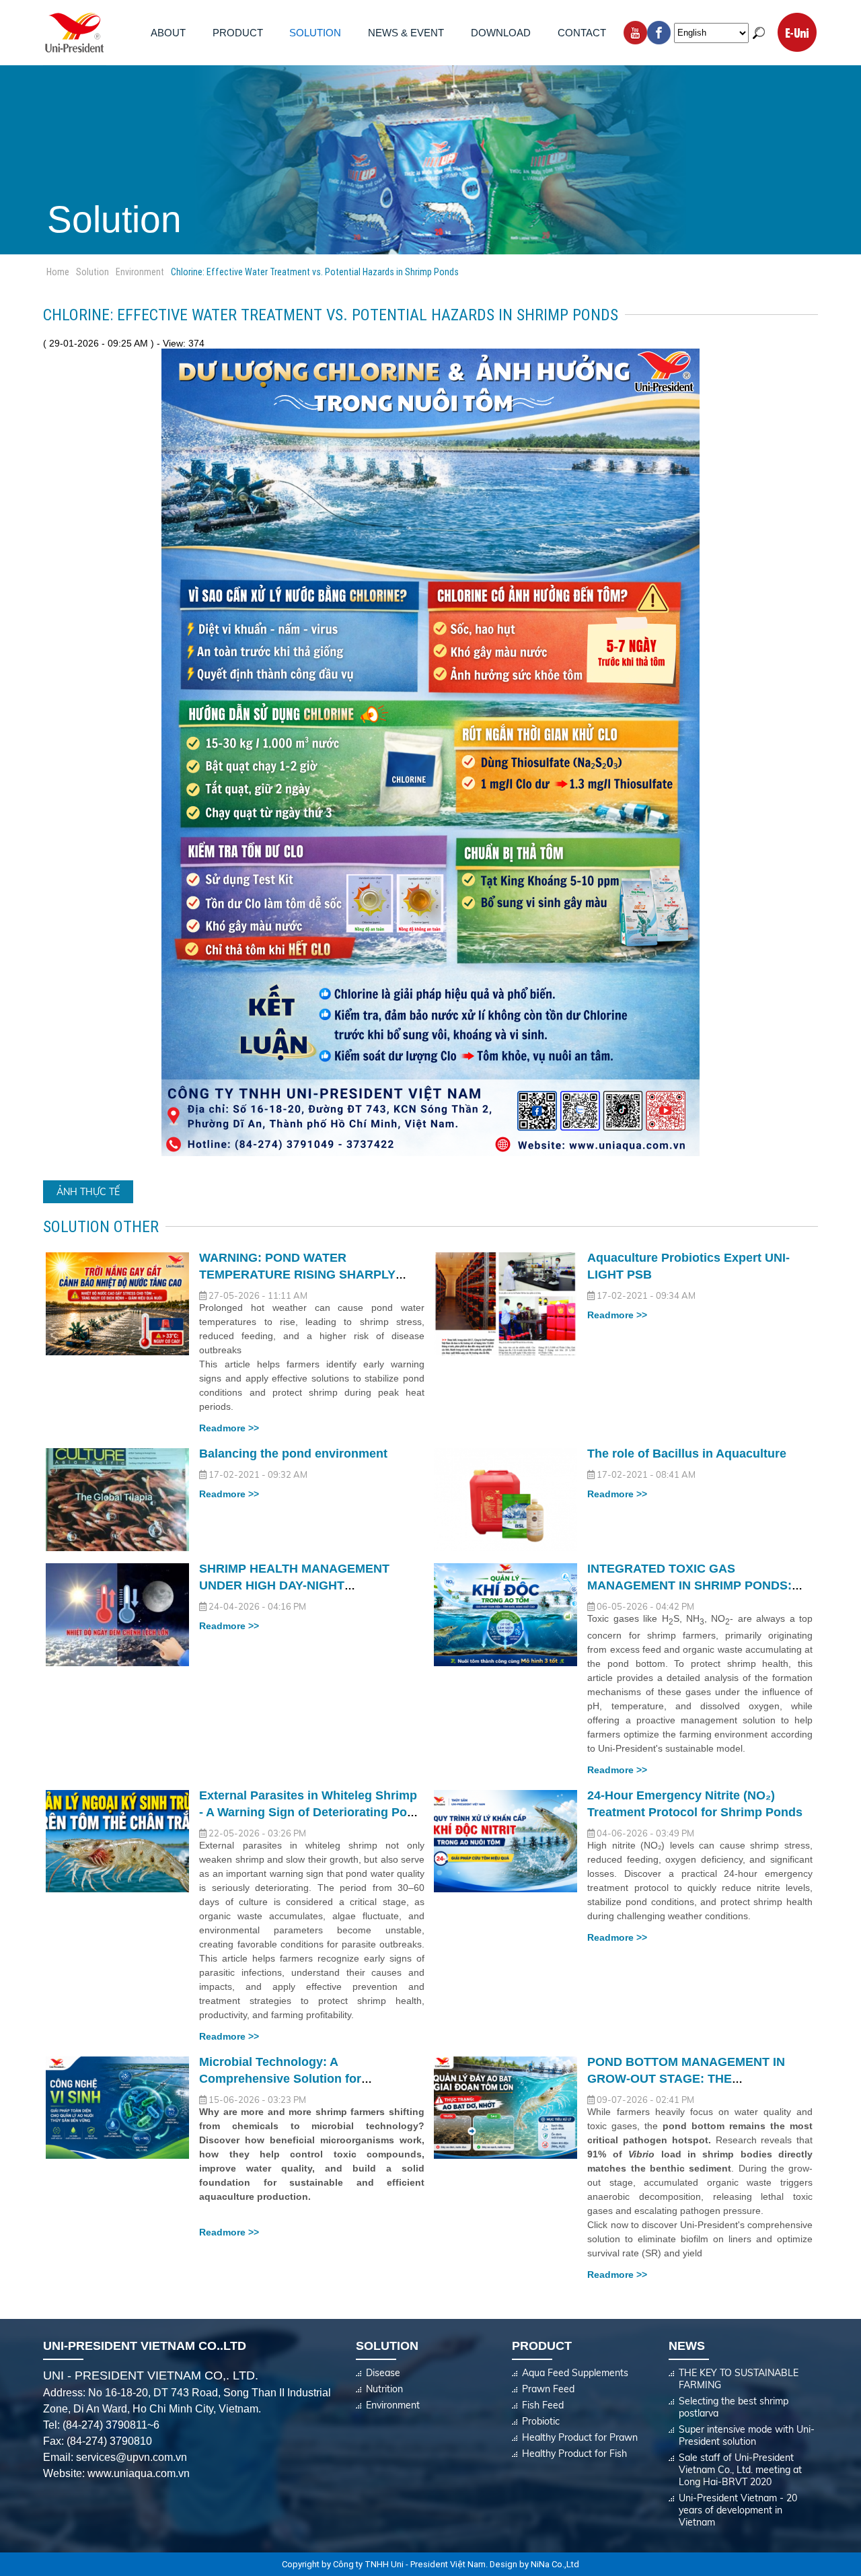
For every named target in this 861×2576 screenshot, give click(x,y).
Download (501, 33)
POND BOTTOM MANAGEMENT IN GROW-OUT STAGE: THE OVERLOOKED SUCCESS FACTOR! (690, 2079)
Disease (383, 2373)
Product (238, 33)
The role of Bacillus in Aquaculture (687, 1454)
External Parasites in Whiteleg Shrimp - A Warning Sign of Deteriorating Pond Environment (310, 1812)
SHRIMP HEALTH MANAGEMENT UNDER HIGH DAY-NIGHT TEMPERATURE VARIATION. (294, 1585)
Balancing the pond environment (293, 1454)
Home (58, 272)
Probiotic (541, 2421)
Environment (140, 272)
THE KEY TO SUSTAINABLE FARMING (739, 2379)
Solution (315, 33)
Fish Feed (543, 2405)
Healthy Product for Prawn (580, 2437)
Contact (582, 33)
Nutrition (384, 2389)
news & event (406, 33)
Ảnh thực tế (88, 1192)
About (168, 33)
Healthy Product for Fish (574, 2454)
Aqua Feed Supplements (575, 2373)
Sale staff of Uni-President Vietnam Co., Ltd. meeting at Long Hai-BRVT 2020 (740, 2470)
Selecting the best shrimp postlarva (734, 2407)
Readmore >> (229, 1428)
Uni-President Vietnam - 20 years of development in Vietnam (738, 2510)
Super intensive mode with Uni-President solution (747, 2435)
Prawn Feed (548, 2389)
